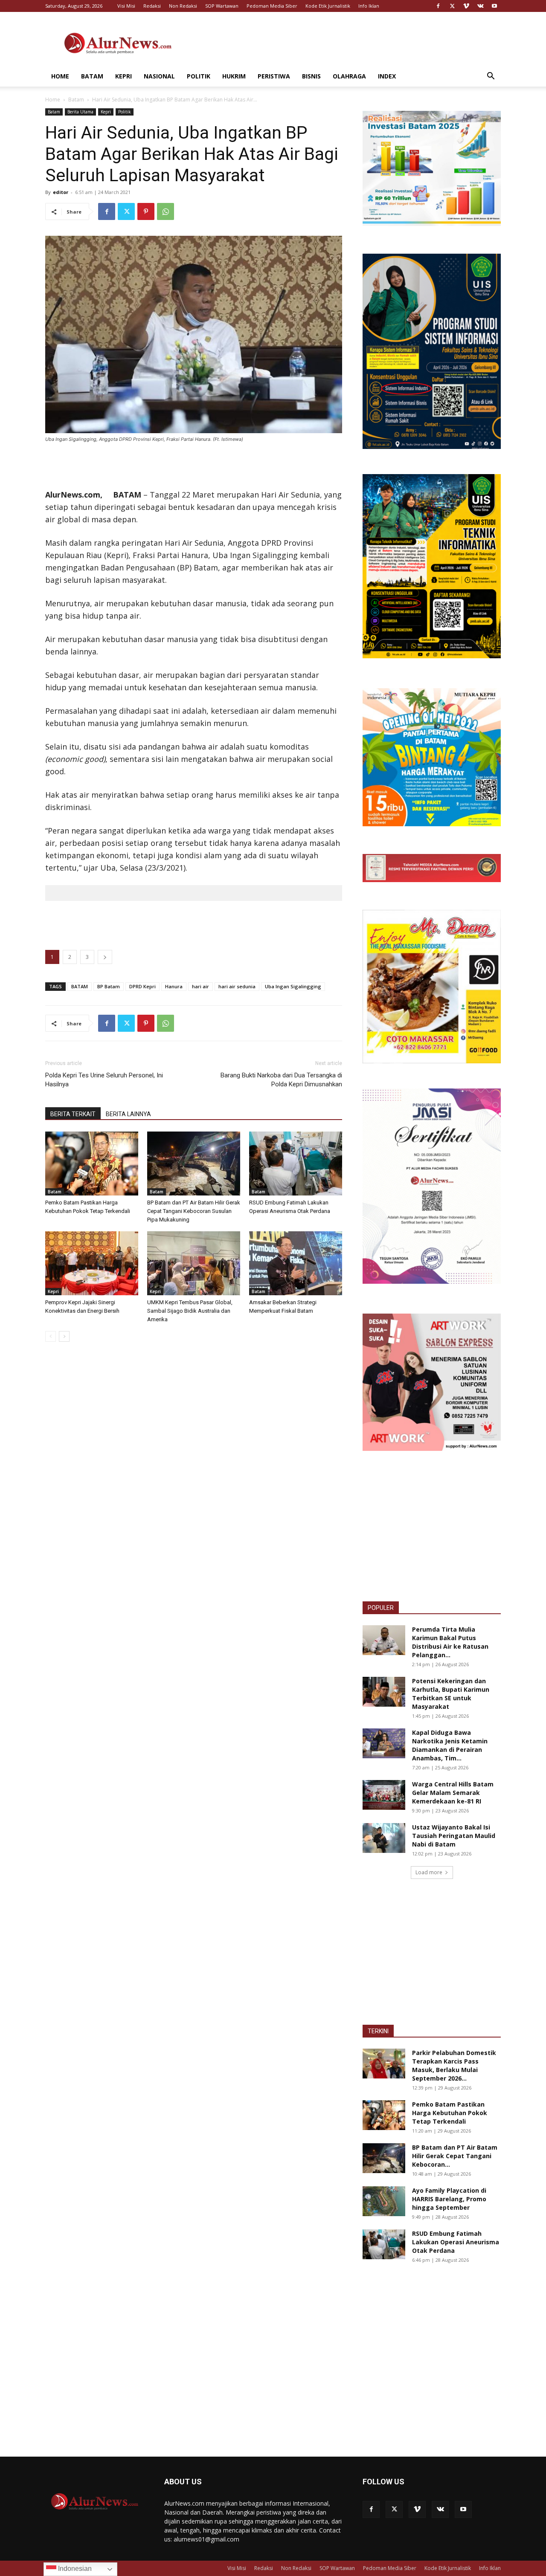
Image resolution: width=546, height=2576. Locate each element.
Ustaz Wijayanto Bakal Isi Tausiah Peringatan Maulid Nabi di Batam (454, 1836)
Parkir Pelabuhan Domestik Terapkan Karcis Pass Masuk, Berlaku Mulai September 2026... (454, 2065)
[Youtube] (494, 6)
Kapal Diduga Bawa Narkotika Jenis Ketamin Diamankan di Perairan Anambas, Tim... (450, 1745)
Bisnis (311, 76)
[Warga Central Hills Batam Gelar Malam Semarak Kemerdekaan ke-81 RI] (384, 1795)
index (387, 76)
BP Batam (109, 986)
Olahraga (349, 76)
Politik (199, 76)
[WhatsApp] (166, 211)
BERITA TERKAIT (73, 1114)
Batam (92, 76)
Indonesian (74, 2569)
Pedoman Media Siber (272, 6)
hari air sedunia (237, 986)
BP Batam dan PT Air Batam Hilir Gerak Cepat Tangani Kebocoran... (455, 2156)
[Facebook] (438, 6)
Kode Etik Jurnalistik (328, 6)
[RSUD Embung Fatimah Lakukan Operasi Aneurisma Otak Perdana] (296, 1164)
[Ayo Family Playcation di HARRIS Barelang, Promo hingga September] (384, 2201)
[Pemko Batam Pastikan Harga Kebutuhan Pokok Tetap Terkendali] (92, 1164)
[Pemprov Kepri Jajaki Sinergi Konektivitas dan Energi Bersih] (92, 1263)
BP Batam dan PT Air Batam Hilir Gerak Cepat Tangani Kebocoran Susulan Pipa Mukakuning (194, 1211)
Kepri (123, 76)
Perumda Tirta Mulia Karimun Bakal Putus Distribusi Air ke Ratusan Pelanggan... (450, 1642)
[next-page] (64, 1336)
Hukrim (234, 76)
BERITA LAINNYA (128, 1114)
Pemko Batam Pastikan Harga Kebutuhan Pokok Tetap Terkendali (450, 2113)
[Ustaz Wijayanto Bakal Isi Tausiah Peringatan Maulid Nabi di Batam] (384, 1838)
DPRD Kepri (142, 986)
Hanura (174, 986)
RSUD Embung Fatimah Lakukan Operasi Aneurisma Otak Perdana (456, 2242)
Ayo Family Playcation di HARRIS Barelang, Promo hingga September (449, 2199)
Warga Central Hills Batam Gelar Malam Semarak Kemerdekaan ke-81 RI (453, 1793)
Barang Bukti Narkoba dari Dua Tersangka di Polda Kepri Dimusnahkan (281, 1080)
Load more (429, 1872)
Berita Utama (80, 112)
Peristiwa (274, 76)
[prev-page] (51, 1336)
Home (60, 76)
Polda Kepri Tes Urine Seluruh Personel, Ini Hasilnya (104, 1080)
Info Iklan (369, 6)
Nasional (159, 76)
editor (61, 192)
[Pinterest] (146, 211)
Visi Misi (126, 6)
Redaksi (152, 6)
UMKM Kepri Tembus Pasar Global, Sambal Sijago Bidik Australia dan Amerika (190, 1311)
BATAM (80, 986)
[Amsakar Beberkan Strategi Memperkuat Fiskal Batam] (296, 1263)
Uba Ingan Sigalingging (293, 986)
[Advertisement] (346, 43)
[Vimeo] (466, 6)
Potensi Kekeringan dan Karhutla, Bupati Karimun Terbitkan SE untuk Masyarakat (451, 1694)
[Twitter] (452, 6)
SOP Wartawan (222, 6)
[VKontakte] (480, 6)
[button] (491, 77)
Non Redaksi (183, 6)
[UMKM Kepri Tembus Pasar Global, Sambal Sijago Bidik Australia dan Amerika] (194, 1263)
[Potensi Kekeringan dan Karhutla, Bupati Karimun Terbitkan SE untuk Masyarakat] (384, 1692)
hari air (200, 986)
